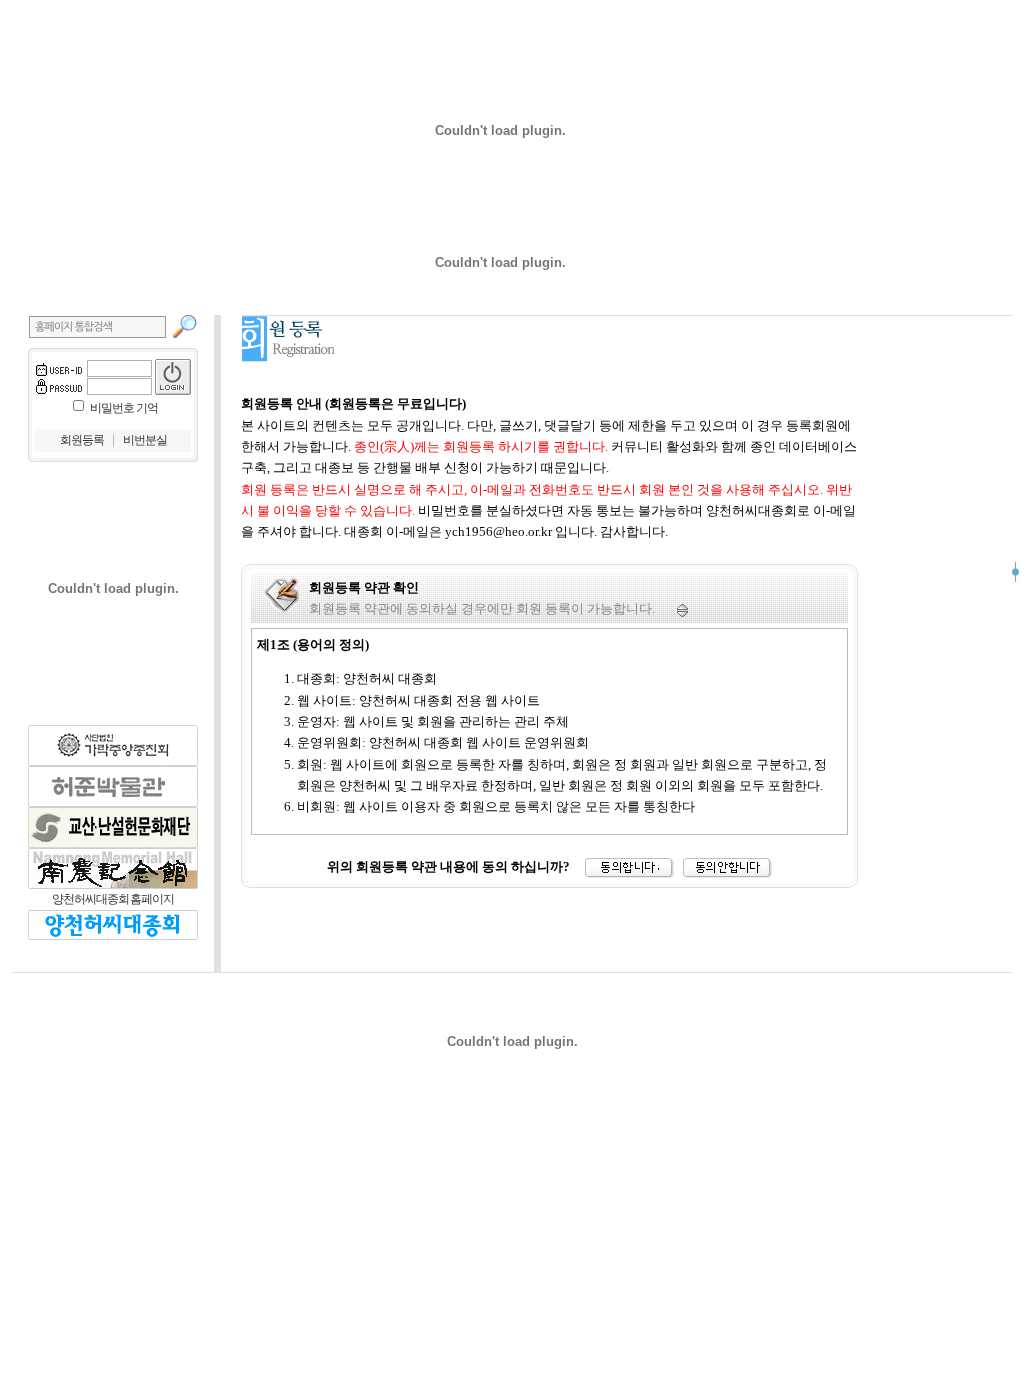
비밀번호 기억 (124, 408)
